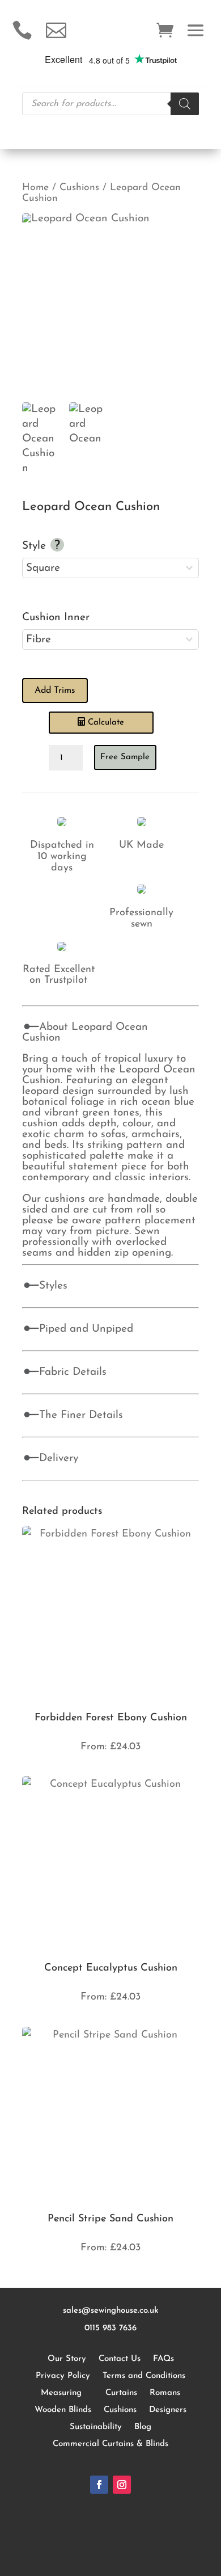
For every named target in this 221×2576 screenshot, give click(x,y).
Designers (168, 2410)
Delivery (59, 1459)
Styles (53, 1286)
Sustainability (96, 2427)
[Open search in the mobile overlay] (110, 104)
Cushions (79, 188)
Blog (143, 2427)
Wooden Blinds (63, 2410)
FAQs (163, 2359)
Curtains (121, 2393)
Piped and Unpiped (86, 1329)
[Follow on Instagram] (122, 2485)
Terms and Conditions (144, 2376)
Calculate (106, 723)
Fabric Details (73, 1372)
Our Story (67, 2359)
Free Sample (125, 757)
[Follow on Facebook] (99, 2485)
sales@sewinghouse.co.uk (111, 2311)
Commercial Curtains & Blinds (110, 2444)
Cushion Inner (56, 618)
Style (36, 546)
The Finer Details (81, 1415)
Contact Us (120, 2359)
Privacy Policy (63, 2376)
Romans (165, 2393)
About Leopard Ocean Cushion (85, 1033)
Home (35, 188)
